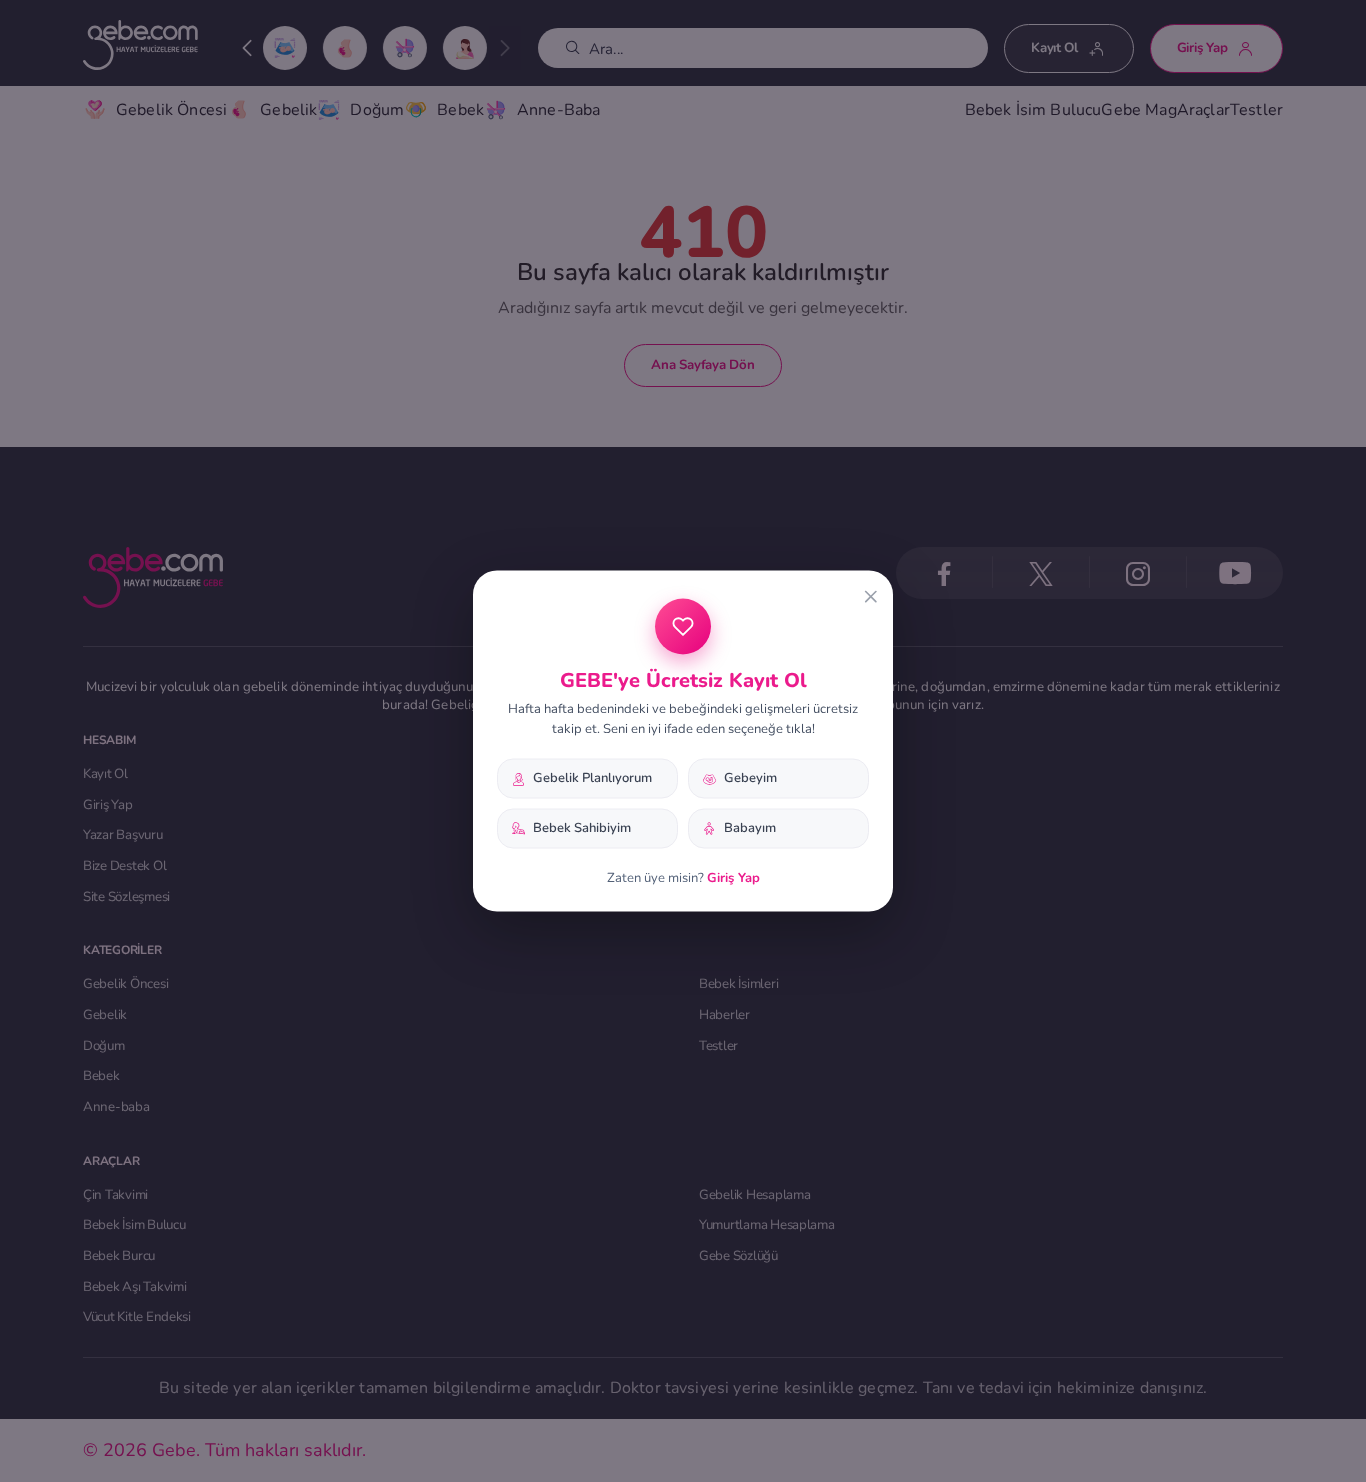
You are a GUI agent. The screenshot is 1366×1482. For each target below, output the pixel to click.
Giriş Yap (733, 877)
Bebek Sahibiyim (582, 828)
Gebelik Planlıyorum (592, 778)
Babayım (750, 828)
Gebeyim (750, 778)
